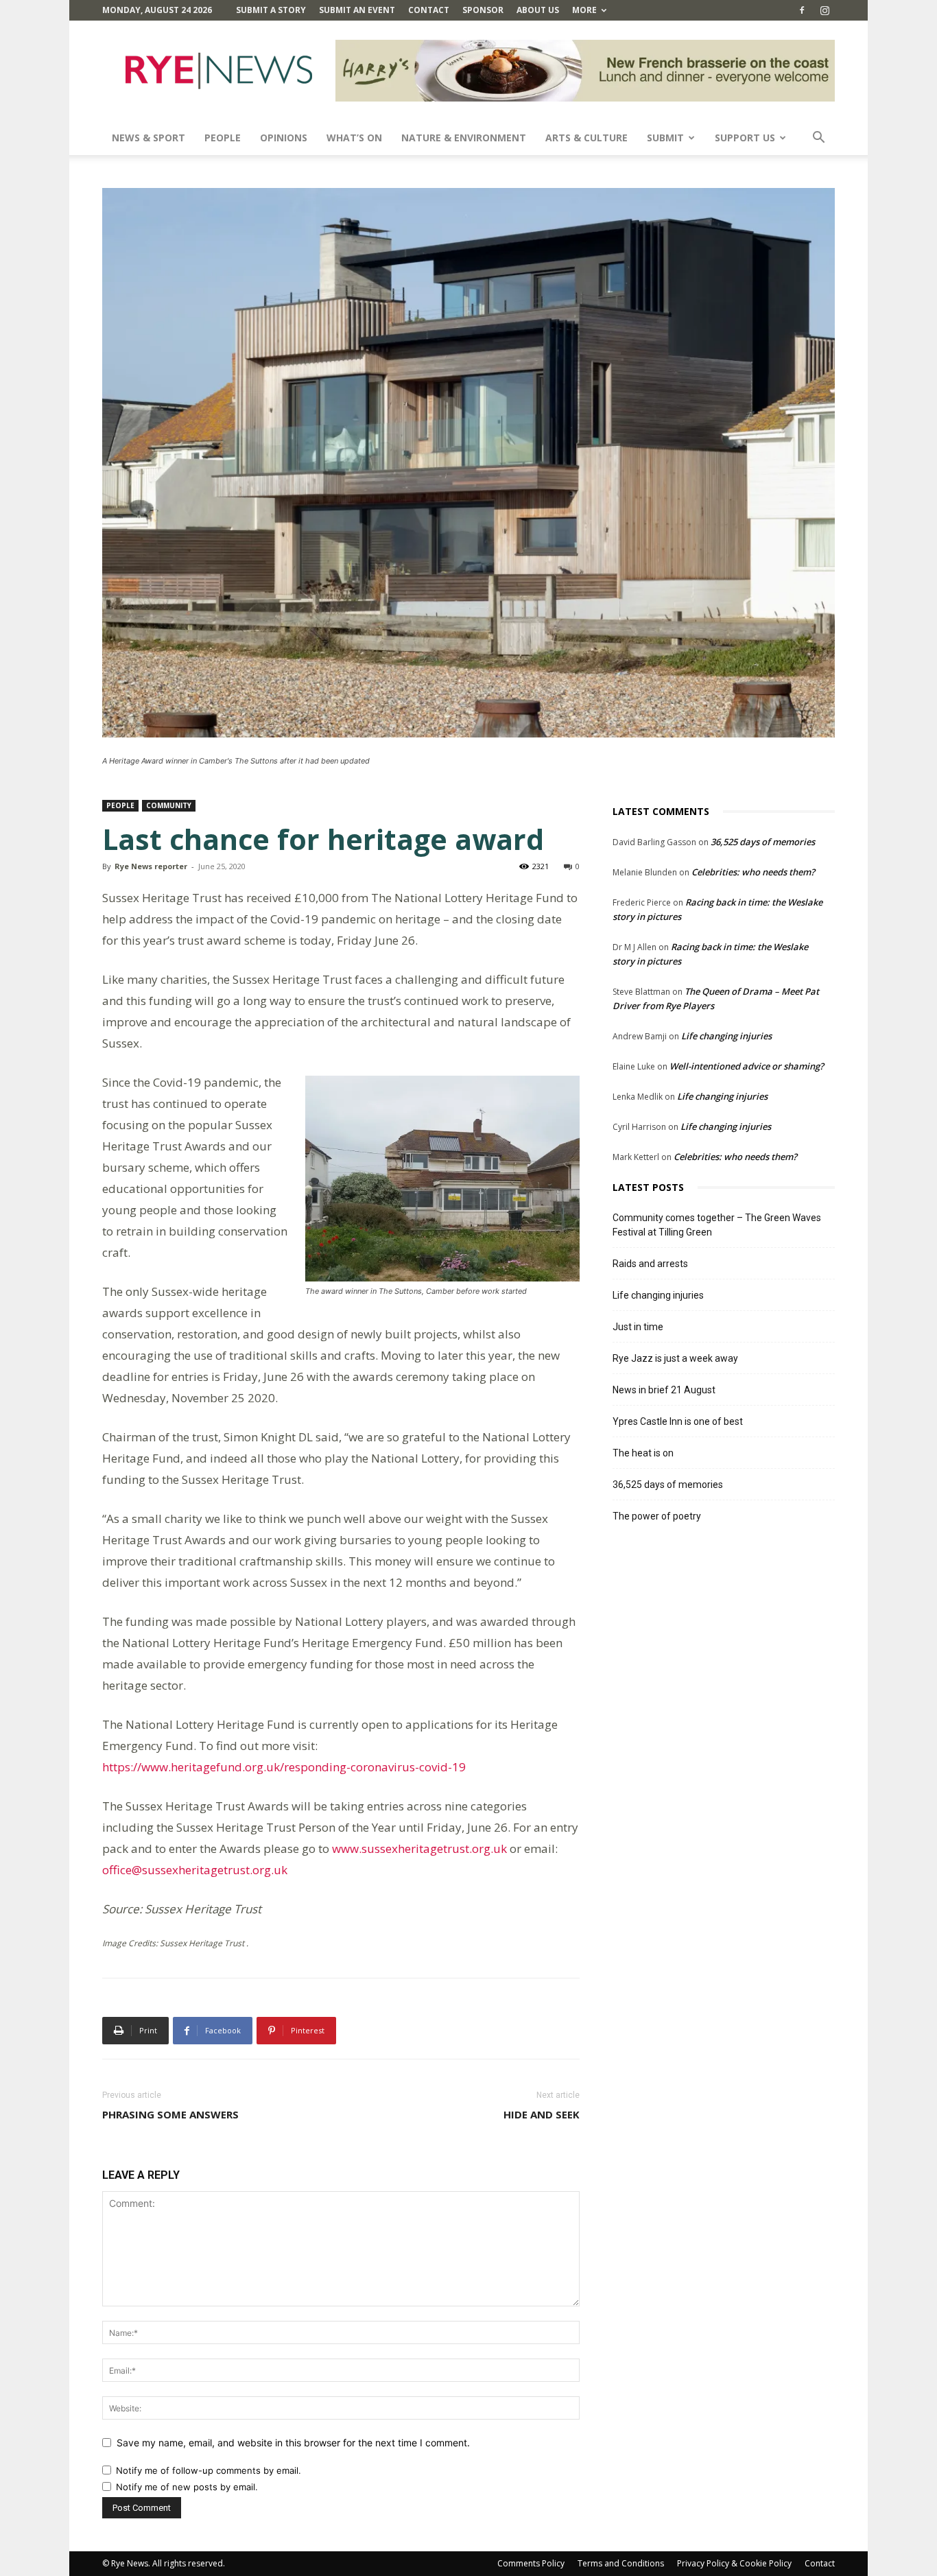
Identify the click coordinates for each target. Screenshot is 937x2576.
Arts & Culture (586, 138)
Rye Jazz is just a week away (675, 1358)
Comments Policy (531, 2563)
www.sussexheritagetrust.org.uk (419, 1848)
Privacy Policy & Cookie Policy (734, 2563)
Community (169, 805)
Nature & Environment (464, 138)
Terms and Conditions (621, 2563)
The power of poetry (657, 1516)
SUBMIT (665, 138)
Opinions (284, 138)
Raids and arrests (650, 1264)
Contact (429, 10)
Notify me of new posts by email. (187, 2487)
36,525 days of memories (763, 842)
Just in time (638, 1327)
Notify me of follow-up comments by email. (209, 2470)
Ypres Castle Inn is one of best (678, 1421)
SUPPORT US (745, 138)
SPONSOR (483, 10)
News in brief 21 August (664, 1390)
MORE (584, 10)
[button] (818, 139)
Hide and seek (542, 2114)
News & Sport (149, 138)
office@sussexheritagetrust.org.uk (195, 1870)
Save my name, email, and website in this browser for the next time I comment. (293, 2443)
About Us (538, 10)
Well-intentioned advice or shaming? (747, 1066)
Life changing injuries (726, 1036)
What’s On (354, 138)
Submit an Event (357, 10)
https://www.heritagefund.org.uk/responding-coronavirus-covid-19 (284, 1767)
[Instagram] (825, 10)
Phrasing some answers (170, 2114)
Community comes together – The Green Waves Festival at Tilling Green (717, 1225)
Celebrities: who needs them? (753, 872)
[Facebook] (802, 10)
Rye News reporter (151, 866)
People (223, 138)
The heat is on (643, 1453)
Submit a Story (271, 10)
